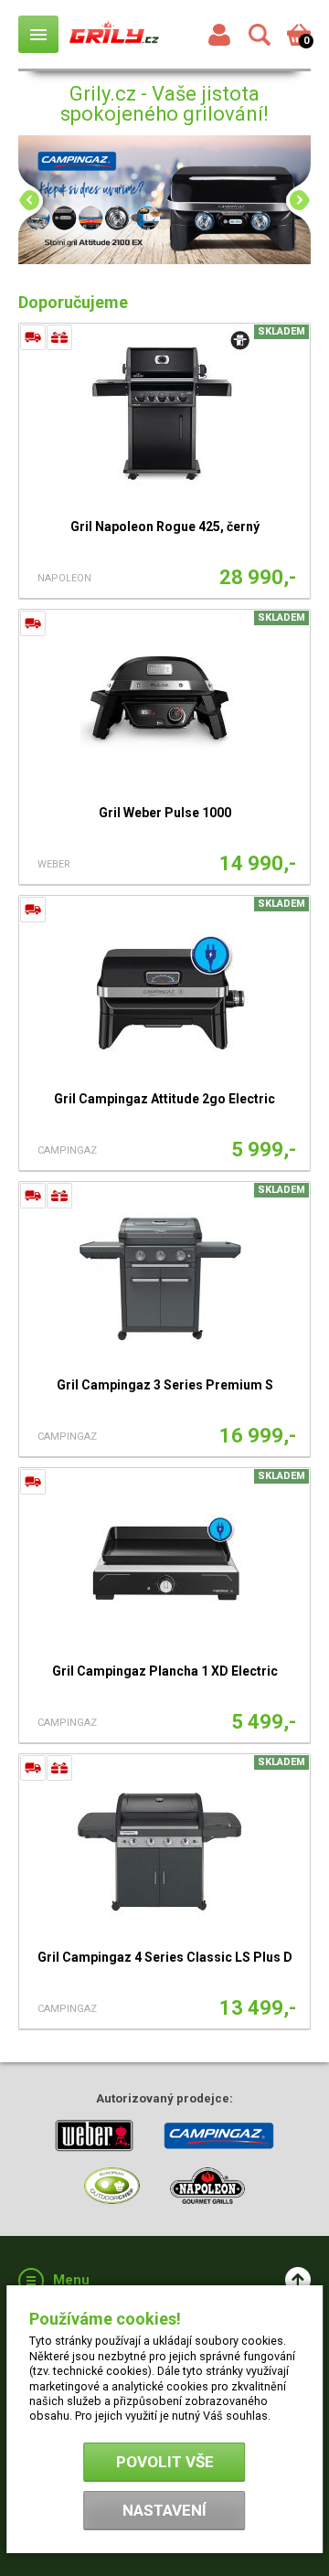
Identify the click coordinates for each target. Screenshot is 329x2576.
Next (293, 200)
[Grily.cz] (114, 34)
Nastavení (164, 2510)
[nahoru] (298, 2280)
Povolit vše (165, 2462)
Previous (36, 200)
